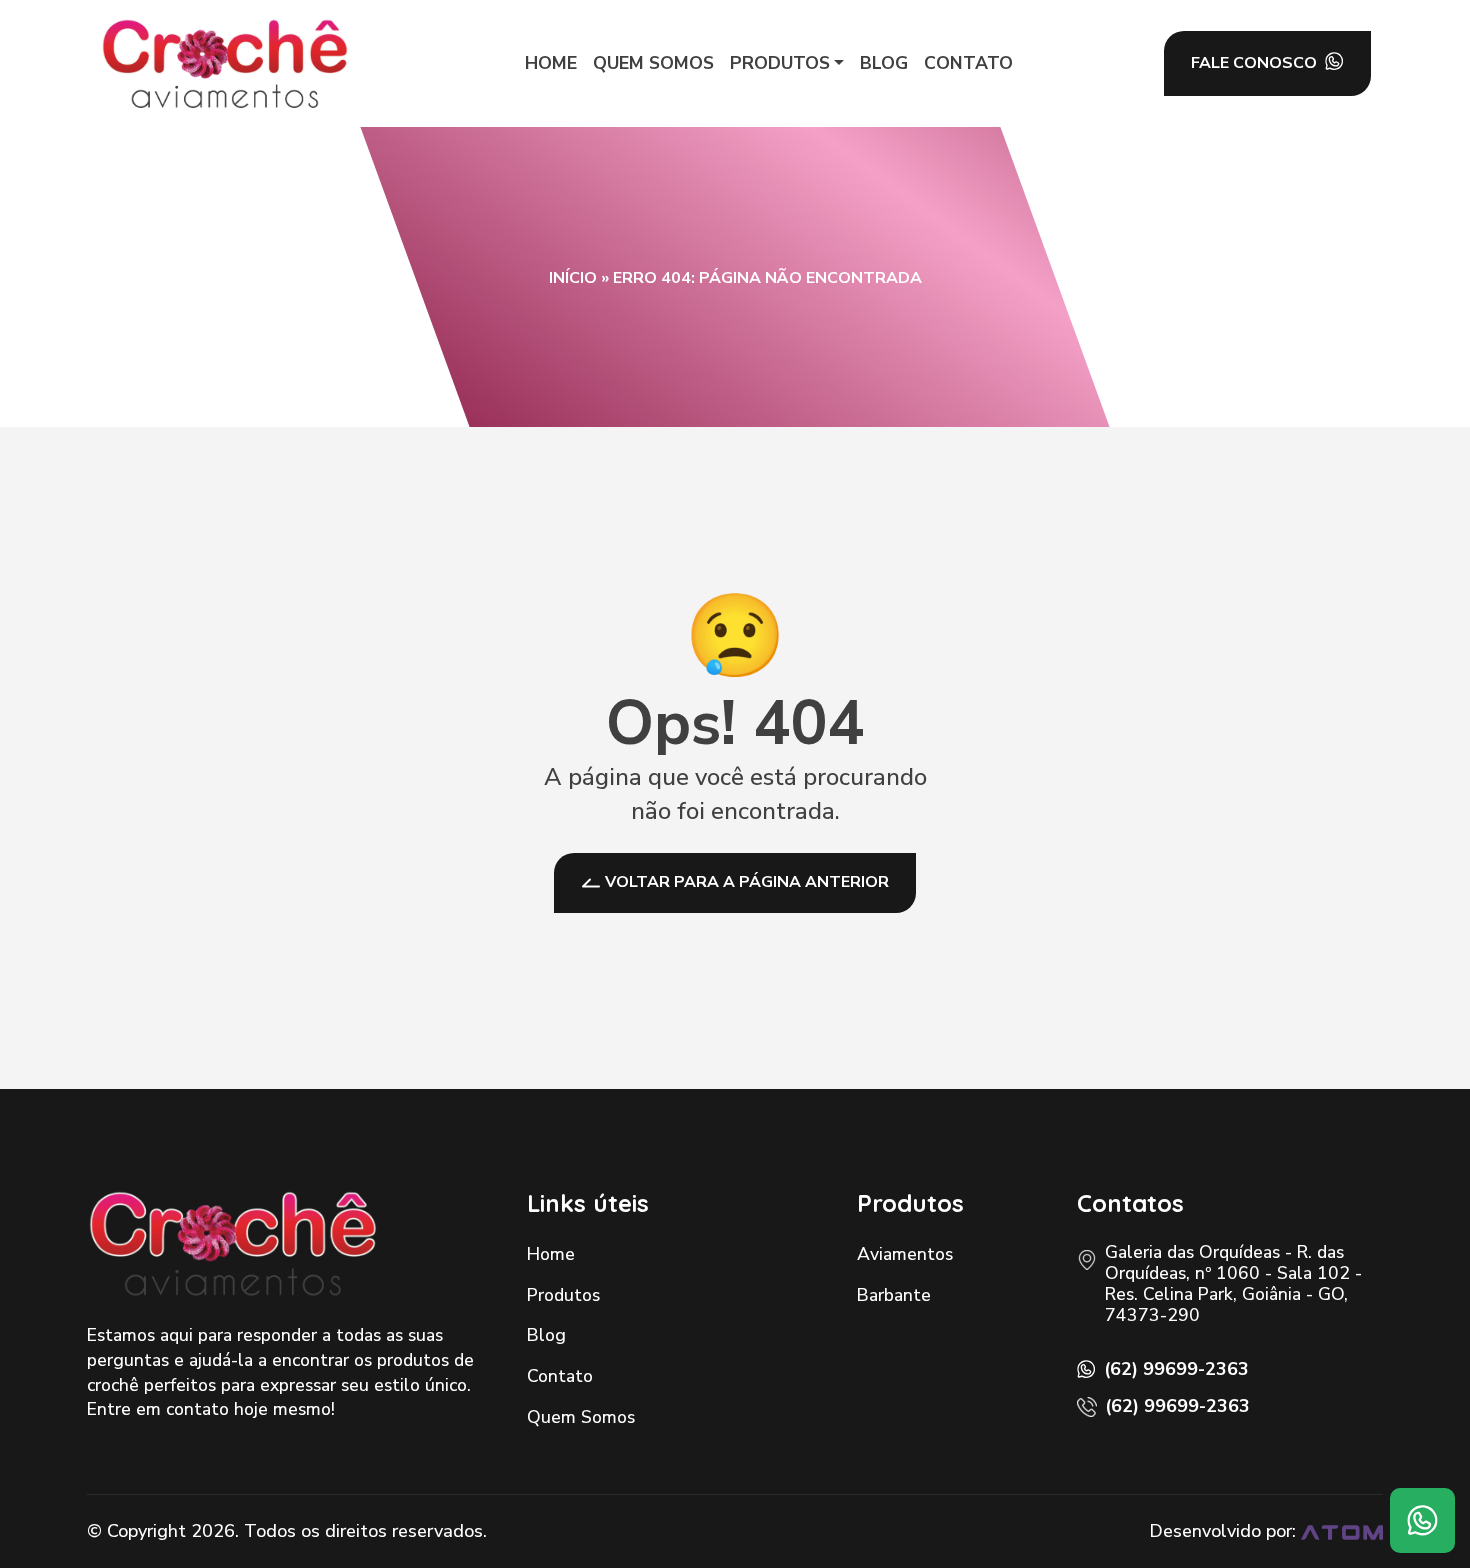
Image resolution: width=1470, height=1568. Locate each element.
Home (551, 1254)
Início (573, 278)
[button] (787, 63)
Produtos (563, 1295)
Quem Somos (581, 1417)
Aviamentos (905, 1254)
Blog (546, 1335)
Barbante (894, 1295)
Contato (560, 1376)
